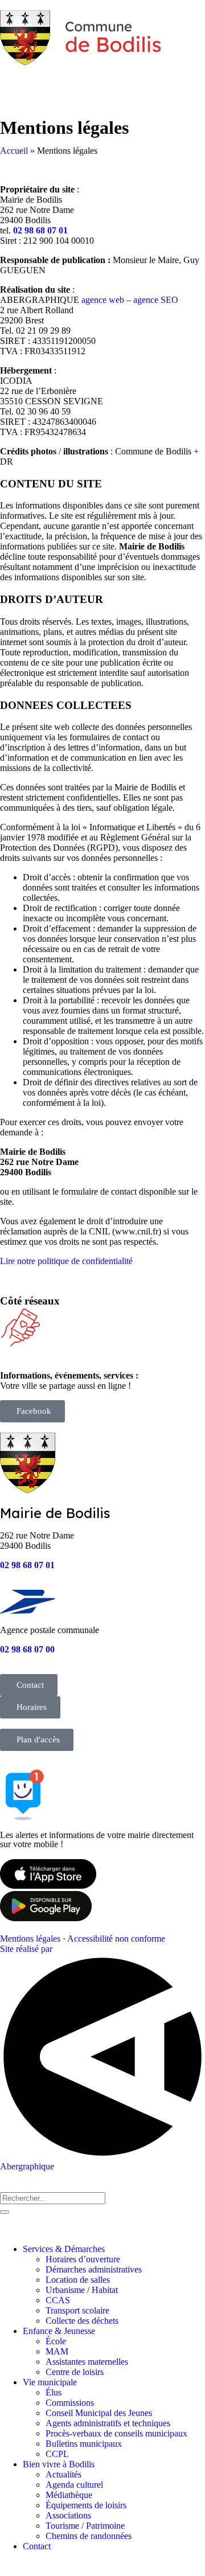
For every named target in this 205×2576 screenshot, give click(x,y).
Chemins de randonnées (89, 2536)
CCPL (57, 2454)
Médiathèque (69, 2495)
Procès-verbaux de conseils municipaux (116, 2433)
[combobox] (53, 2198)
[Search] (45, 81)
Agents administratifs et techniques (108, 2423)
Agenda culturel (74, 2485)
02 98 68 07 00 (27, 1649)
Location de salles (78, 2280)
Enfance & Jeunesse (59, 2331)
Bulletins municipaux (84, 2444)
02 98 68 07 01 (40, 230)
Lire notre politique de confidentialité (66, 1261)
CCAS (58, 2300)
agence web (103, 300)
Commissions (70, 2403)
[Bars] (76, 81)
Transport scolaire (77, 2310)
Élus (54, 2392)
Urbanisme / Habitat (82, 2290)
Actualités (63, 2474)
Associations (68, 2515)
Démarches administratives (94, 2269)
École (56, 2341)
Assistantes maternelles (87, 2362)
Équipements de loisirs (86, 2505)
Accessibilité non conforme (116, 1939)
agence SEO (156, 300)
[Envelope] (14, 81)
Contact (37, 2546)
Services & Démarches (64, 2249)
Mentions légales (30, 1939)
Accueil (14, 151)
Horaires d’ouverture (83, 2259)
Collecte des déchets (82, 2321)
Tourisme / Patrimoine (85, 2526)
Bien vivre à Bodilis (59, 2464)
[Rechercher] (5, 2212)
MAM (57, 2351)
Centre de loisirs (75, 2372)
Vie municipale (50, 2382)
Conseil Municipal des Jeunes (99, 2413)
